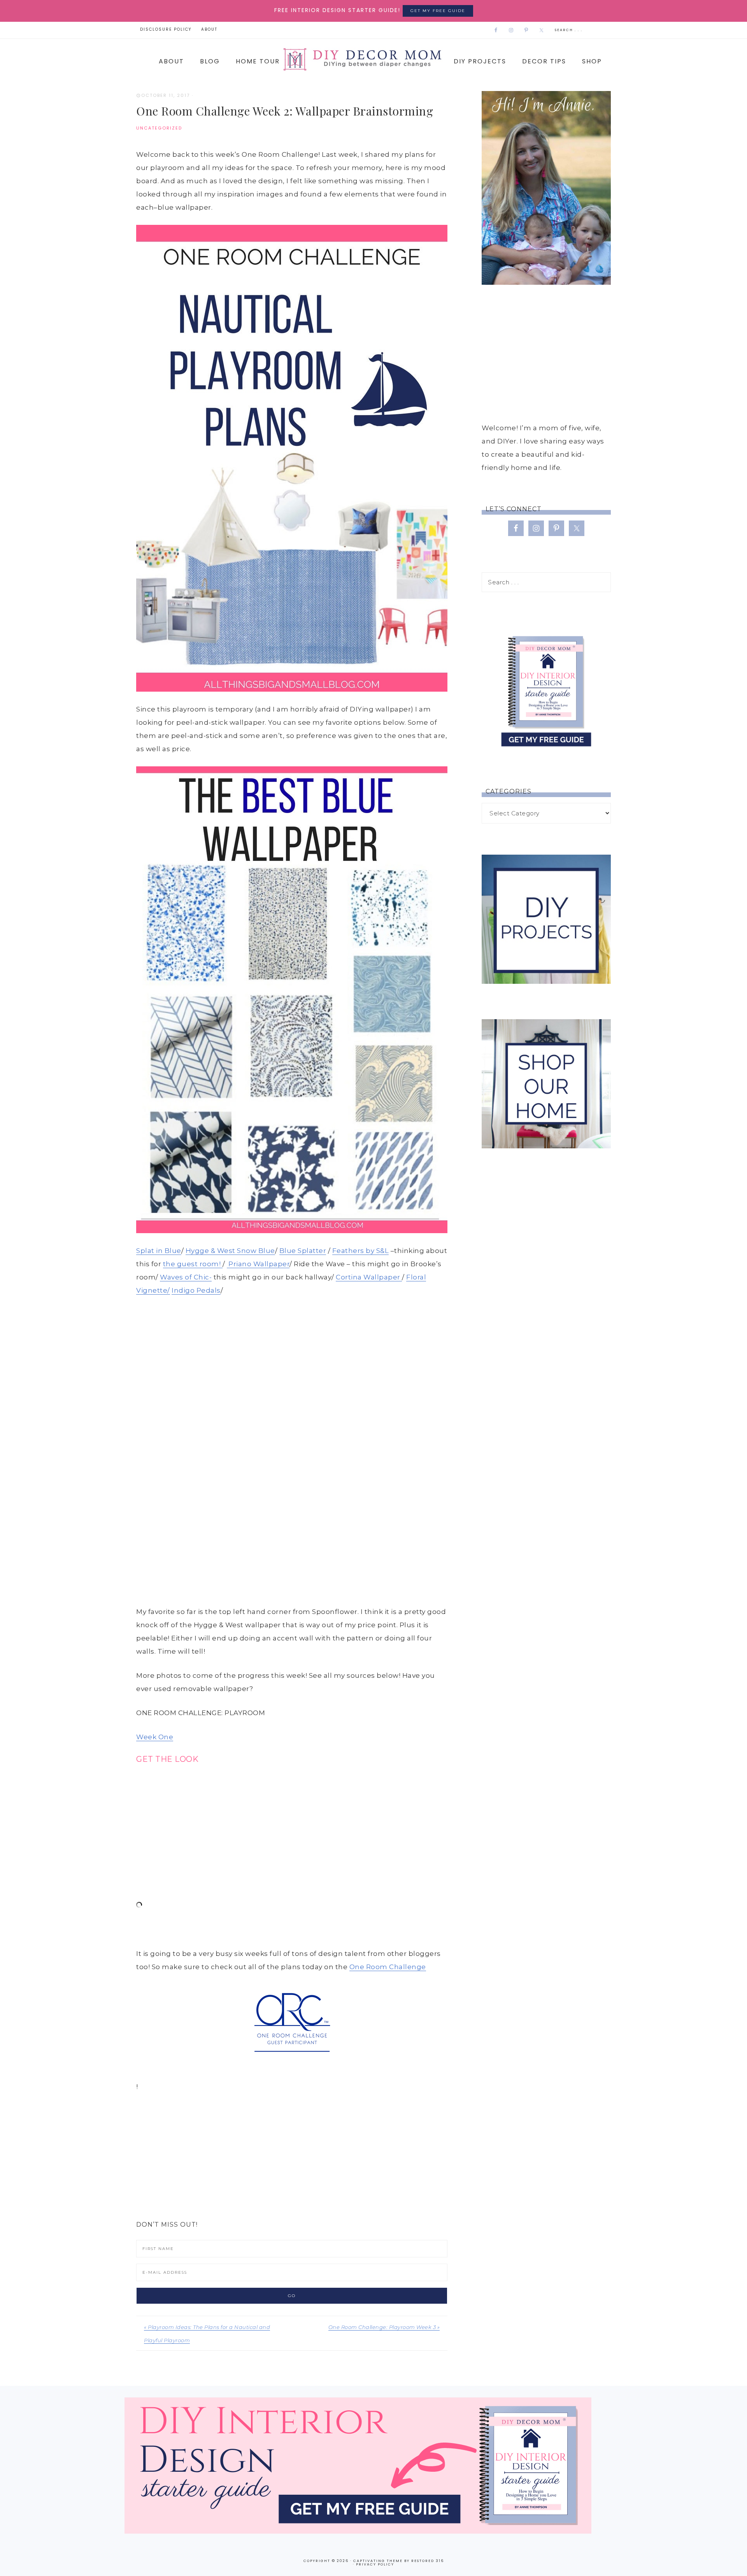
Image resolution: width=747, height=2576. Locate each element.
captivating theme (378, 2561)
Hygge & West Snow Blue (230, 1251)
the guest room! (193, 1264)
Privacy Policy (375, 2564)
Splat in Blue (159, 1251)
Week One (155, 1737)
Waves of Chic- (186, 1277)
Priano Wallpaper (258, 1264)
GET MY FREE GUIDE (438, 11)
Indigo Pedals (196, 1290)
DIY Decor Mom (361, 59)
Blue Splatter (303, 1251)
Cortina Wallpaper (369, 1277)
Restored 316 (428, 2561)
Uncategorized (159, 128)
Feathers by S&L (361, 1251)
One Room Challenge (388, 1967)
